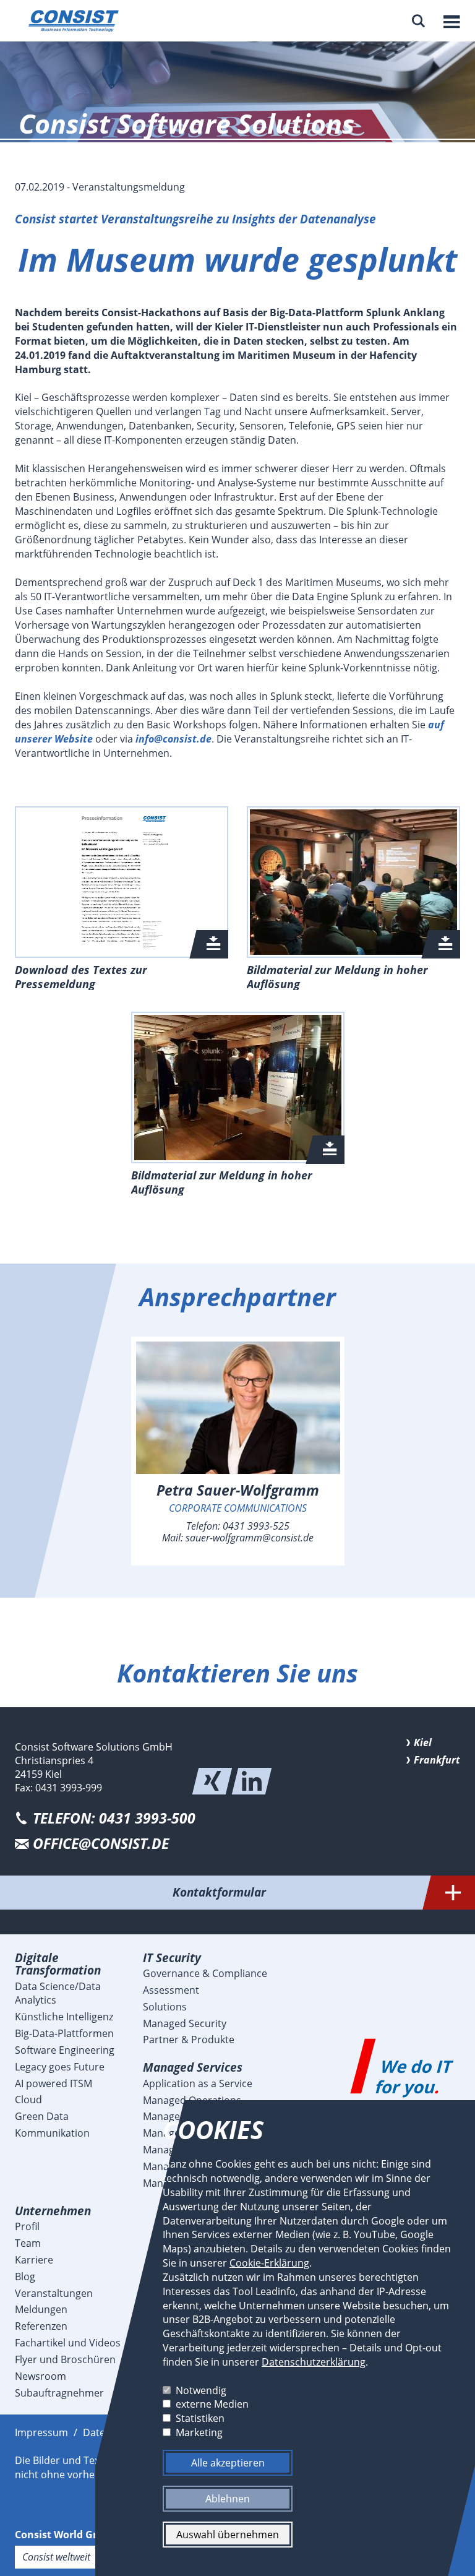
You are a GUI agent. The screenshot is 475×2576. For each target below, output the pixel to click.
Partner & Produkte (189, 2040)
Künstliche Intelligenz (64, 2017)
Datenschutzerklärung (314, 2362)
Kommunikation (52, 2133)
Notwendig (201, 2390)
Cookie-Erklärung (269, 2263)
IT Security (172, 1958)
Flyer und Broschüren (65, 2359)
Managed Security (185, 2023)
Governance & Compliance (205, 1973)
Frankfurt (437, 1760)
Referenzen (41, 2326)
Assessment (171, 1990)
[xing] (212, 1781)
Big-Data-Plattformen (64, 2033)
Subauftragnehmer (59, 2393)
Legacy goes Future (60, 2067)
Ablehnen (228, 2499)
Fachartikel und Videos (68, 2343)
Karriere (34, 2260)
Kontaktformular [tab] (219, 1892)
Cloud (28, 2100)
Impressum (41, 2432)
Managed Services (193, 2067)
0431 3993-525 (256, 1526)
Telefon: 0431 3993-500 (114, 1818)
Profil (27, 2226)
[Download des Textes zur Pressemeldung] (122, 882)
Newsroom (41, 2376)
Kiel (423, 1742)
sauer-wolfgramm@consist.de (250, 1538)
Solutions (165, 2007)
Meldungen (41, 2309)
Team (28, 2243)
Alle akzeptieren (227, 2463)
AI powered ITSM (53, 2083)
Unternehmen (53, 2211)
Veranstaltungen (54, 2293)
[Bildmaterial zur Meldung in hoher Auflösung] (353, 882)
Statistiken (200, 2418)
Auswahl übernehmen (228, 2535)
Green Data (42, 2116)
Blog (25, 2277)
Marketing (199, 2432)
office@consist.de (101, 1844)
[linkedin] (252, 1781)
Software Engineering (65, 2050)
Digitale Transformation (58, 1964)
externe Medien (212, 2404)
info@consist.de (173, 739)
